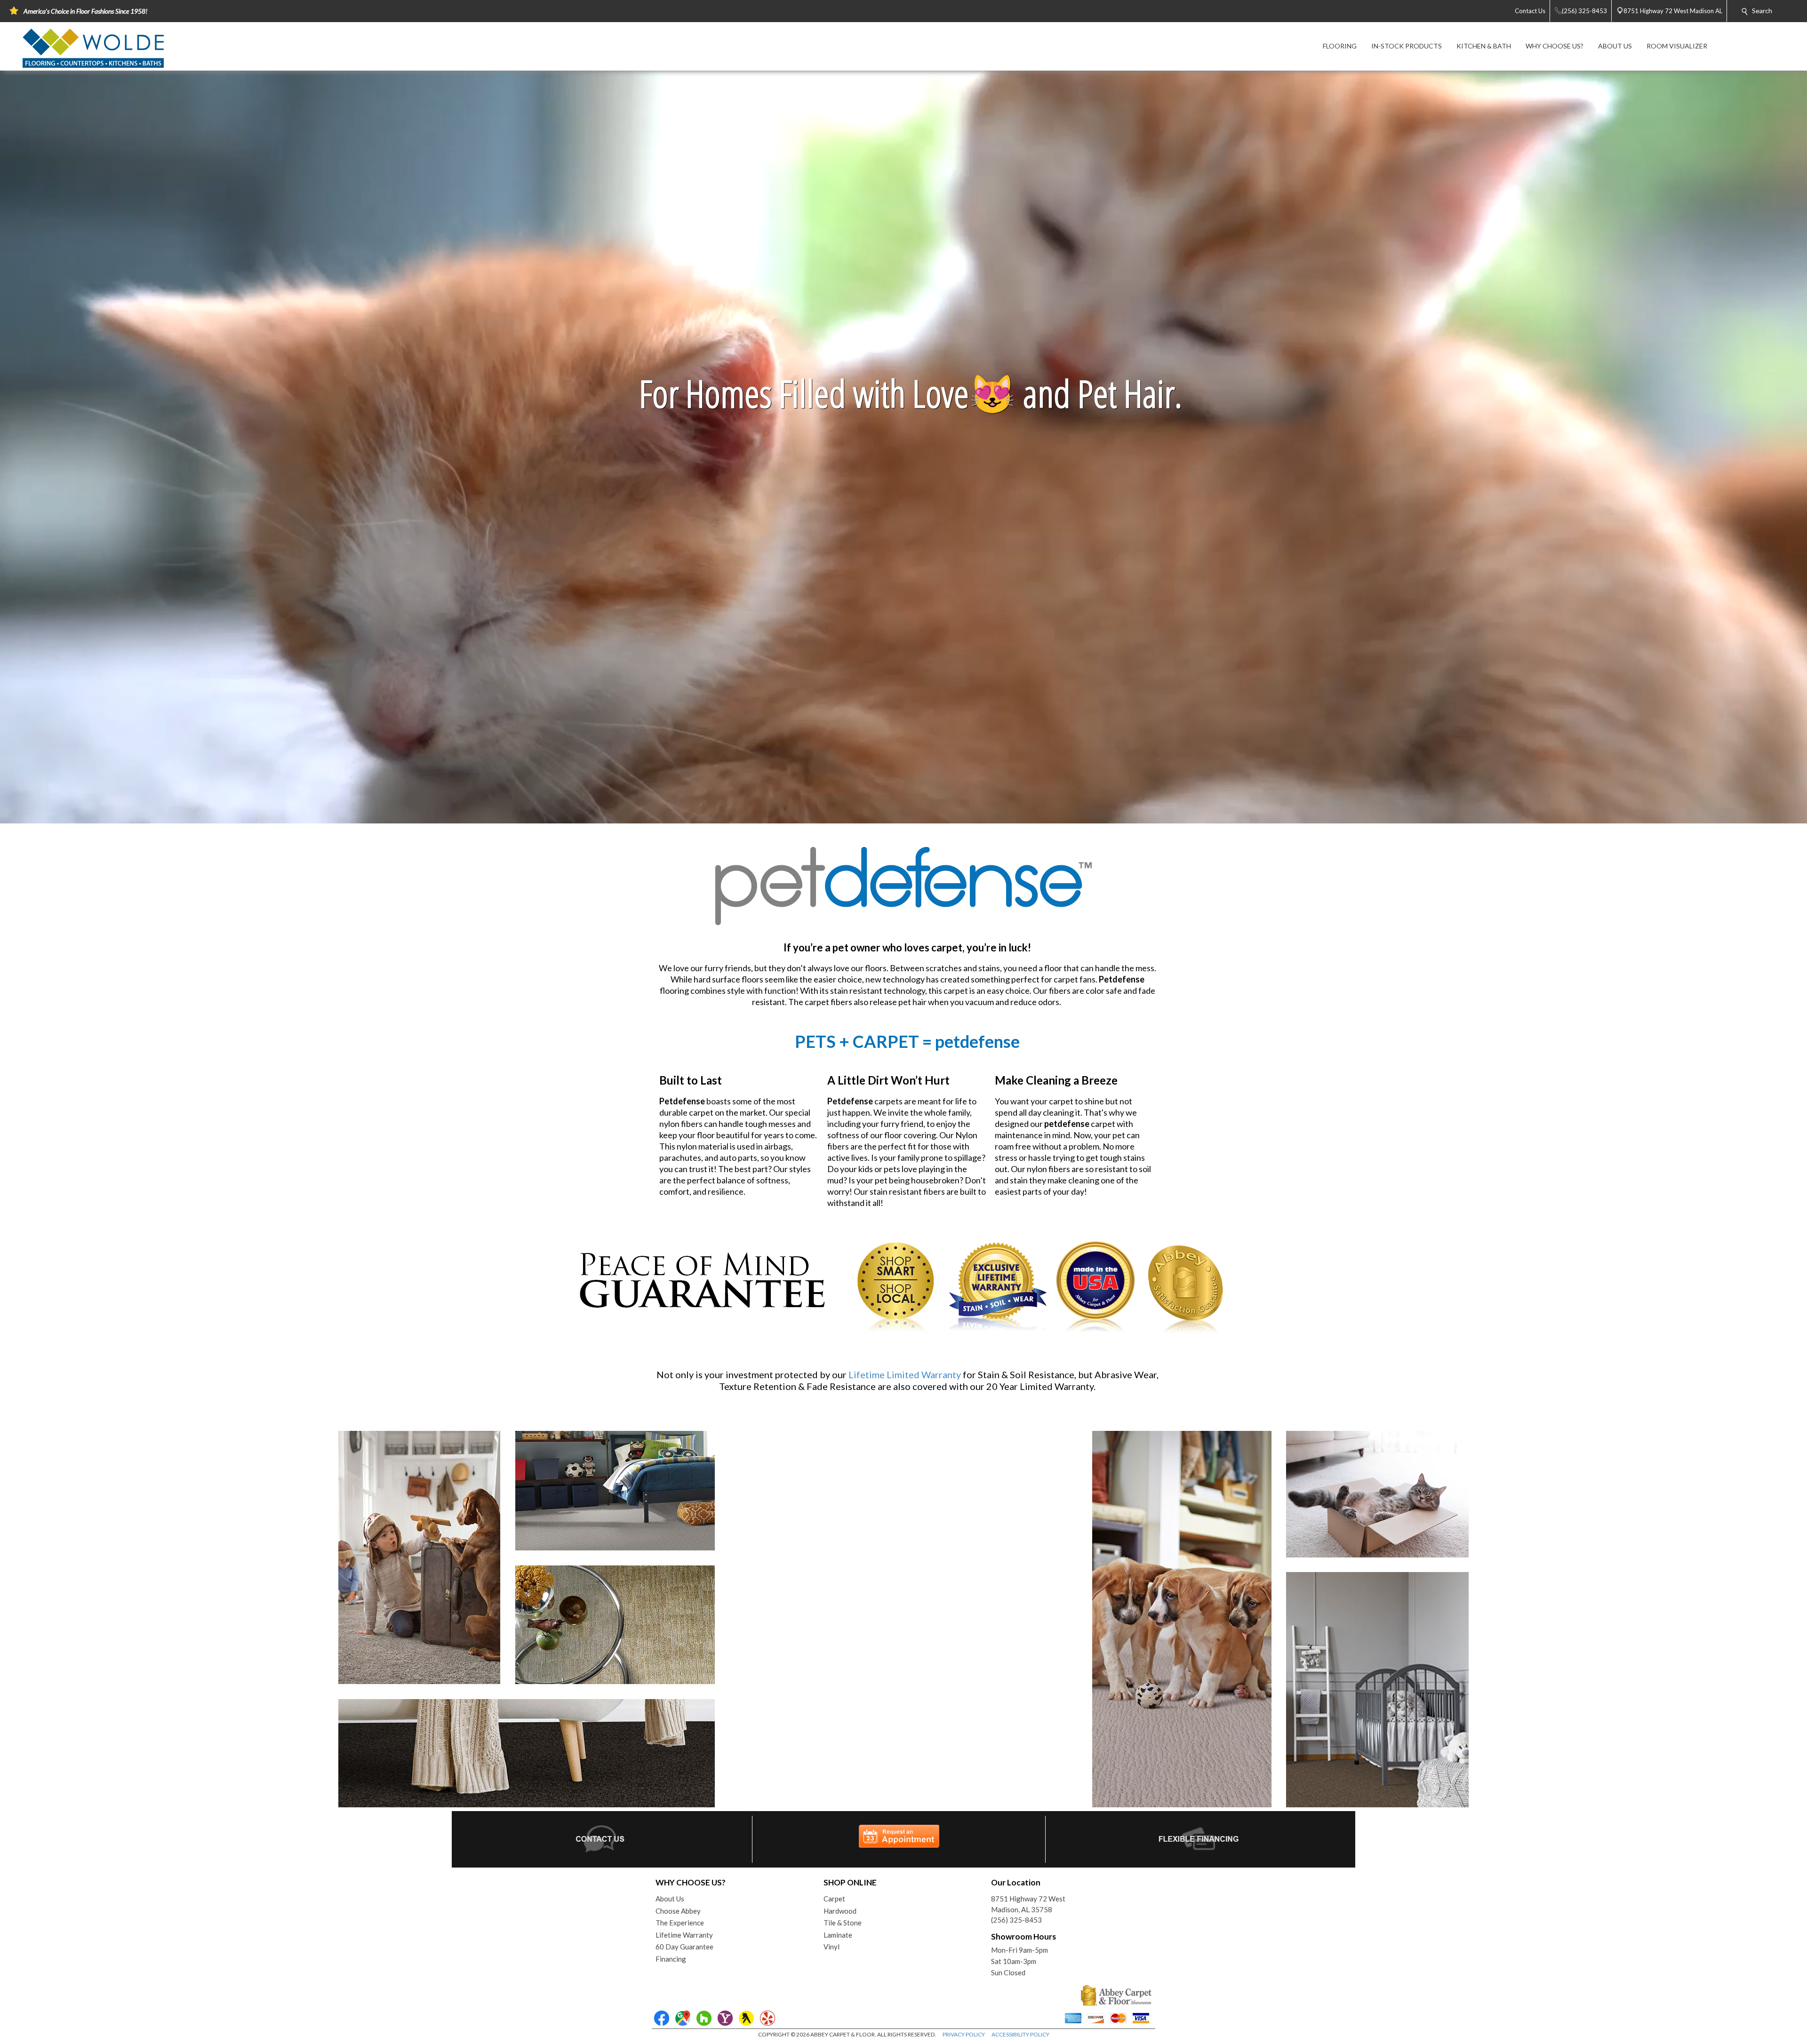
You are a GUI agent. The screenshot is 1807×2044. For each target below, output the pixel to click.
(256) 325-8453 (1016, 1920)
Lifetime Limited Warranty (905, 1374)
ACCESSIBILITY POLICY (1020, 2034)
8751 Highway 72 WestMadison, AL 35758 (1028, 1904)
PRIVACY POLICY (964, 2034)
